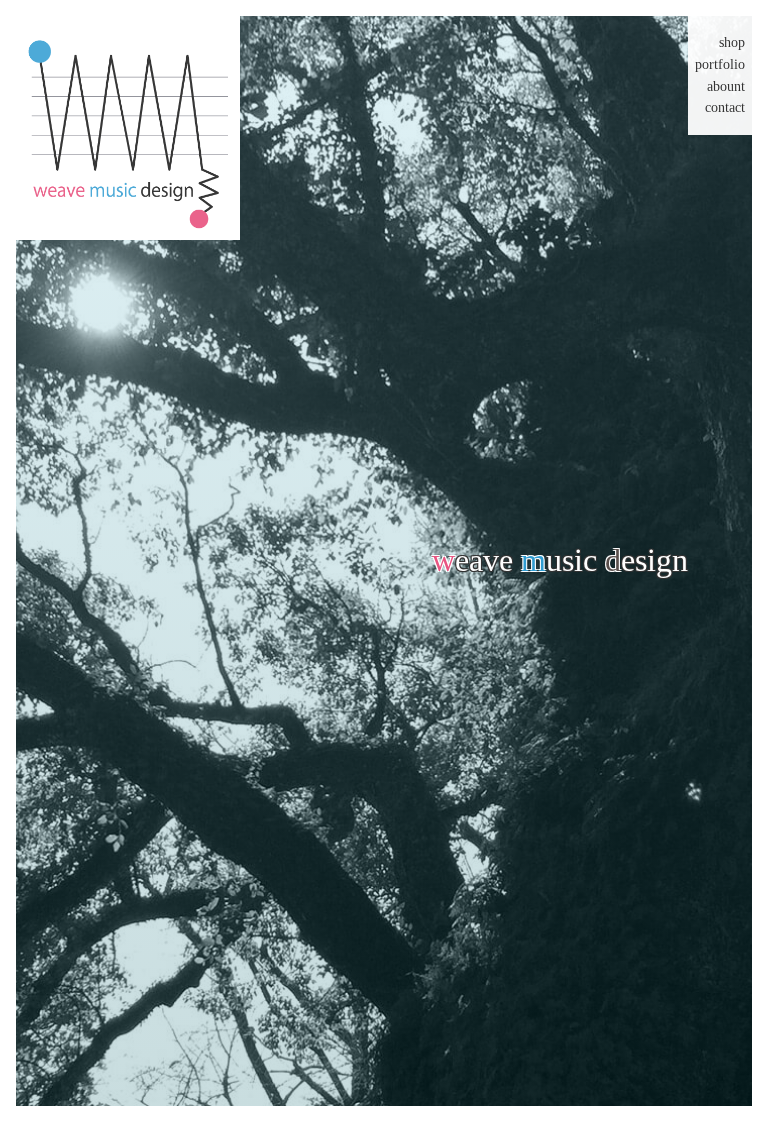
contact (725, 107)
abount (726, 86)
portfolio (720, 64)
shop (732, 42)
